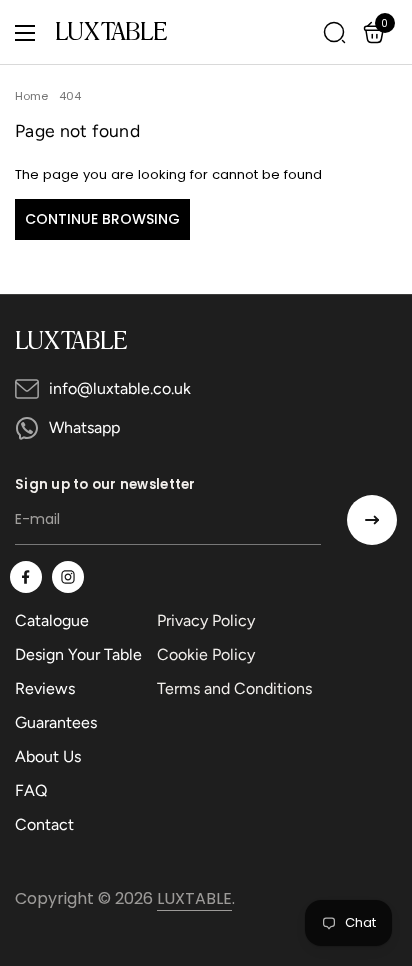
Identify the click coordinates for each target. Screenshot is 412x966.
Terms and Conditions (234, 688)
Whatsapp (84, 427)
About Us (48, 756)
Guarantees (56, 722)
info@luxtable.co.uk (120, 388)
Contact (44, 824)
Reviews (45, 688)
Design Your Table (78, 654)
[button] (377, 32)
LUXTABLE (111, 32)
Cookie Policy (206, 654)
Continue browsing (102, 219)
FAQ (31, 790)
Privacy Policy (206, 620)
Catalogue (52, 620)
